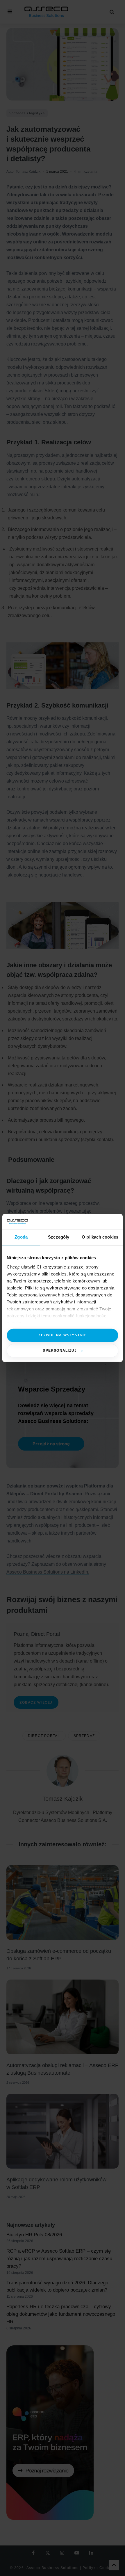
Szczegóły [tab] (59, 1237)
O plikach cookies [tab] (100, 1237)
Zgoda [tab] (21, 1237)
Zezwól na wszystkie (62, 1335)
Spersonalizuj (60, 1351)
